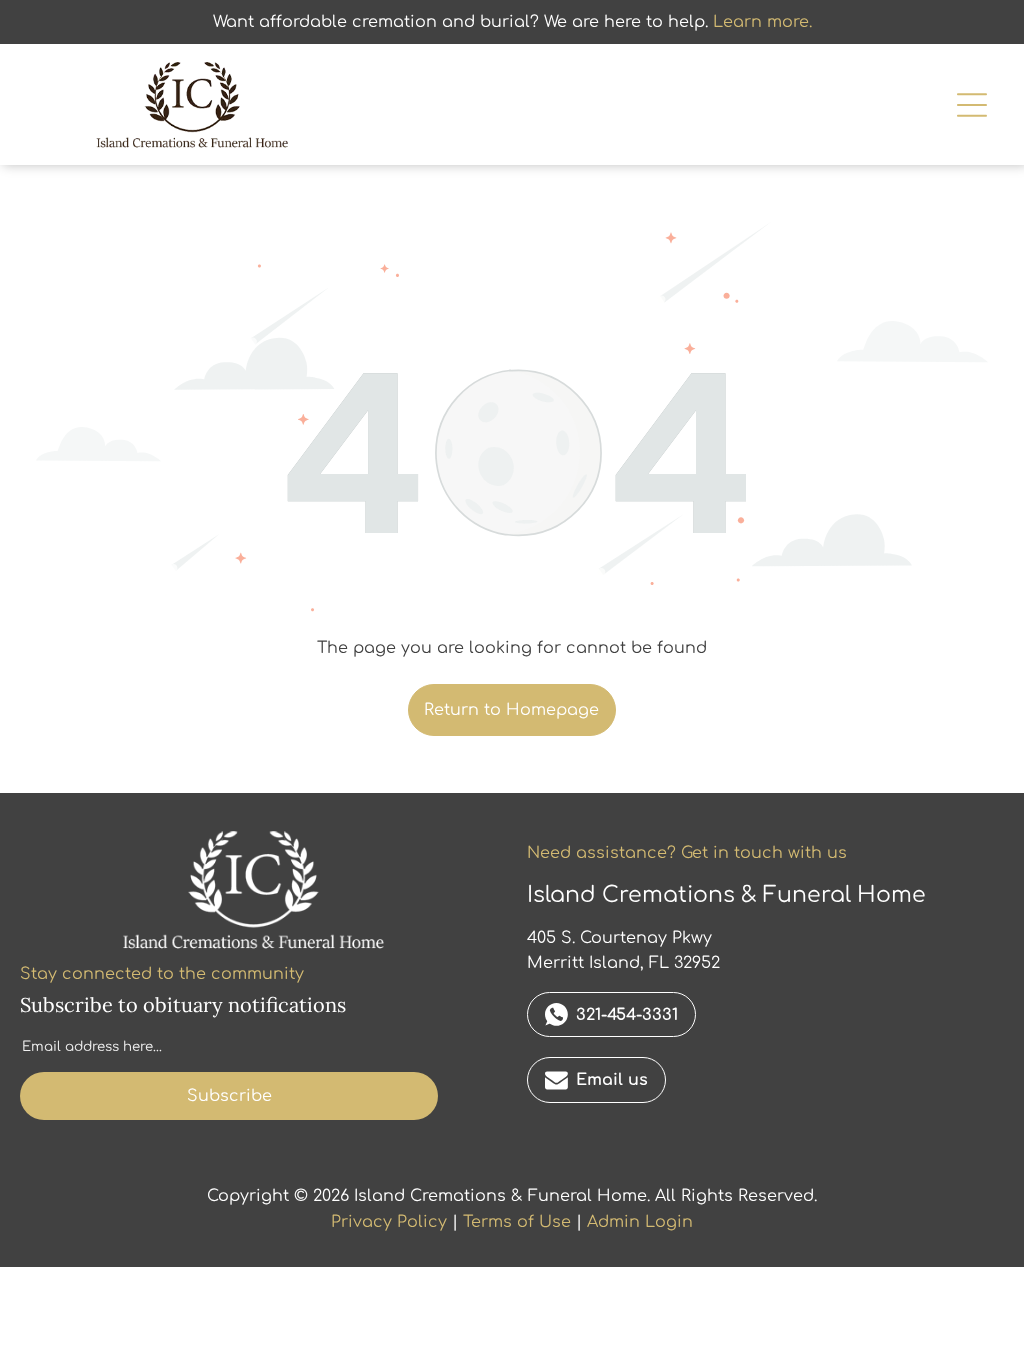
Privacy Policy (389, 1222)
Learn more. (762, 22)
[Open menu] (972, 105)
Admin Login (640, 1222)
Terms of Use (517, 1222)
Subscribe (229, 1096)
